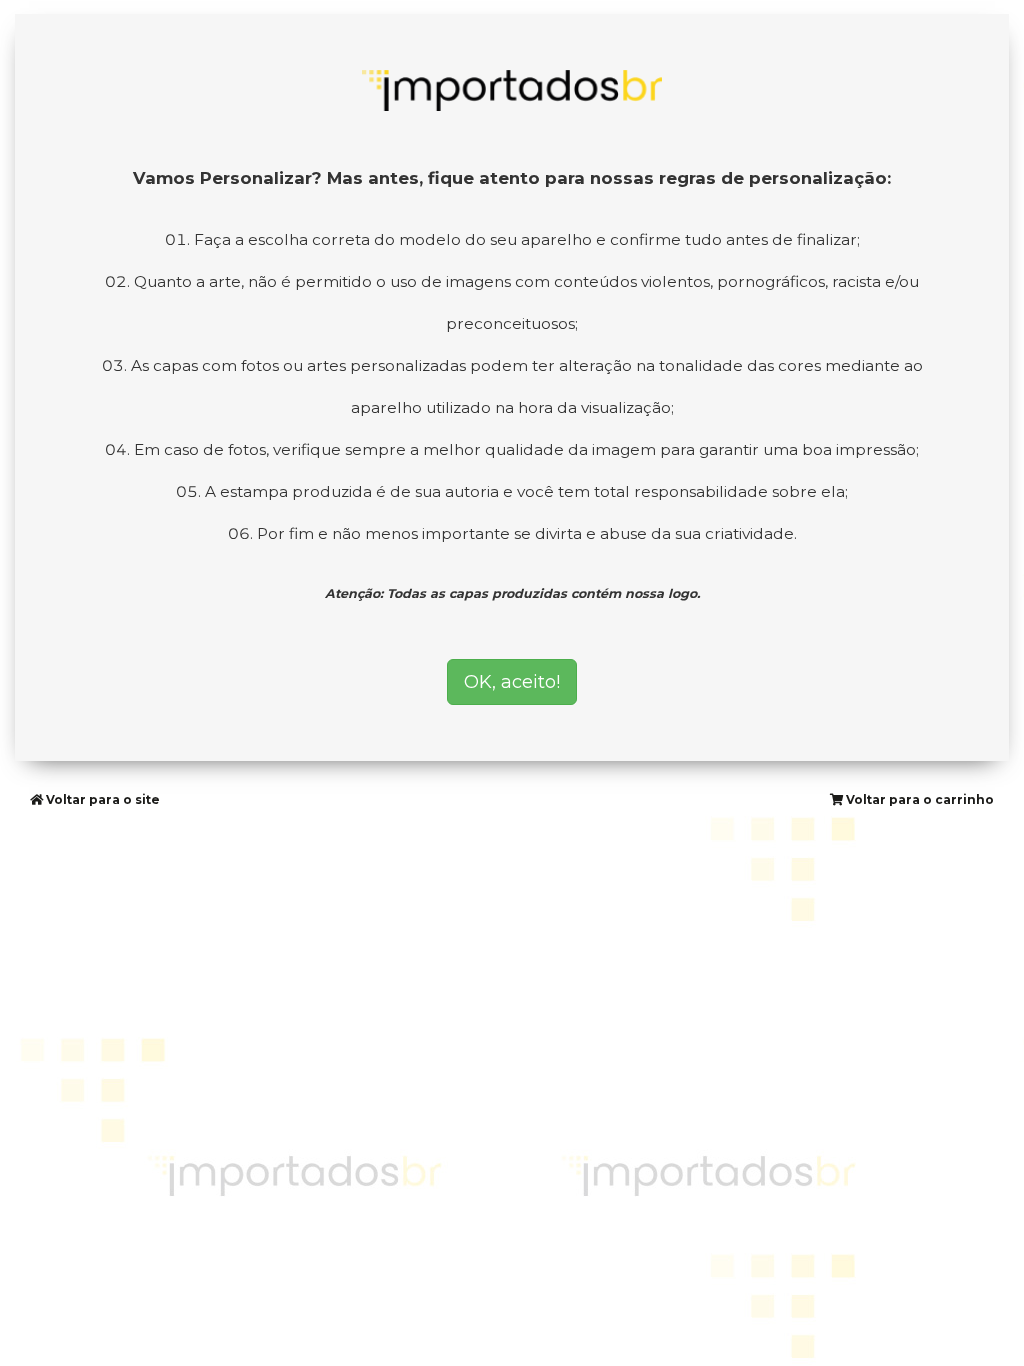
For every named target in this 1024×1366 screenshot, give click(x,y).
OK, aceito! (512, 682)
